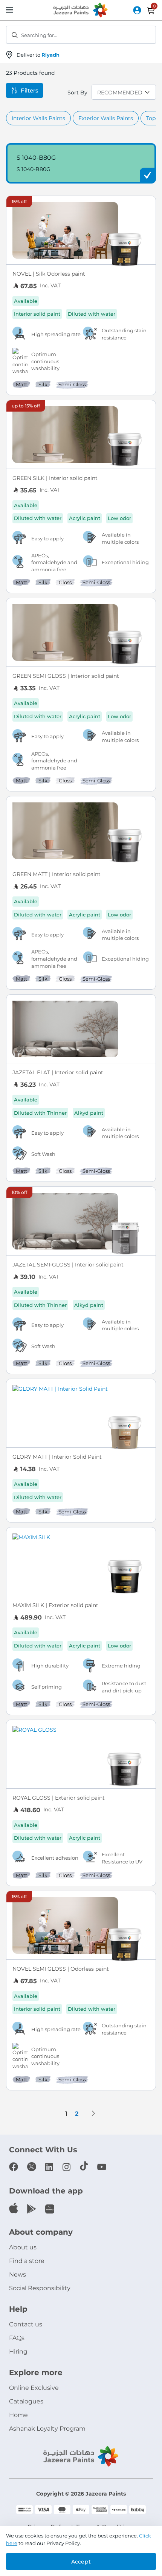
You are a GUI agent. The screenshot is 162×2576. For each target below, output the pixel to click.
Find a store (27, 2261)
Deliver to (38, 55)
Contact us (26, 2324)
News (18, 2274)
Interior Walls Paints (38, 118)
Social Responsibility (40, 2288)
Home (18, 2415)
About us (23, 2247)
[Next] (93, 2113)
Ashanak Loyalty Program (47, 2429)
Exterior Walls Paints (106, 118)
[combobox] (81, 35)
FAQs (17, 2338)
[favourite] (147, 206)
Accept (81, 2562)
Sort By (77, 93)
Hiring (18, 2352)
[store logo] (81, 11)
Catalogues (26, 2401)
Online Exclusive (34, 2388)
